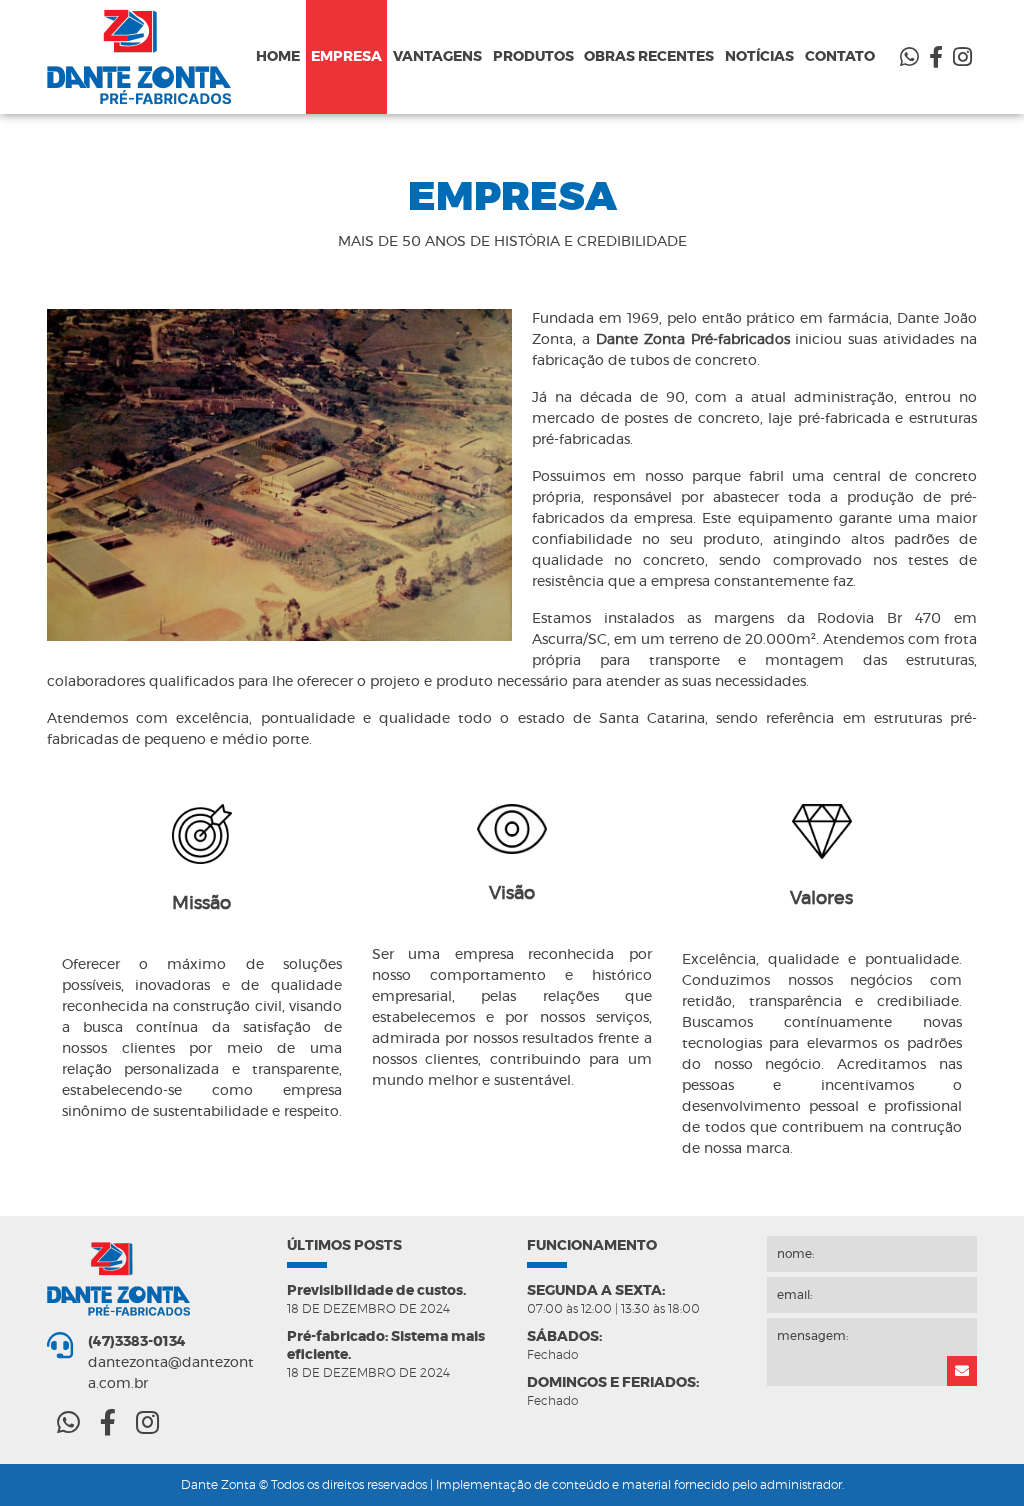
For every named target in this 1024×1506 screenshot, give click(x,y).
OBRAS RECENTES (649, 57)
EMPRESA (346, 57)
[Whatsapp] (909, 58)
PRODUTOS (533, 57)
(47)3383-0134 (137, 1342)
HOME (278, 57)
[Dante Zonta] (149, 57)
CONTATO (840, 57)
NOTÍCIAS (759, 57)
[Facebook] (936, 58)
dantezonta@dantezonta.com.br (171, 1373)
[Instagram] (962, 58)
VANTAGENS (437, 57)
